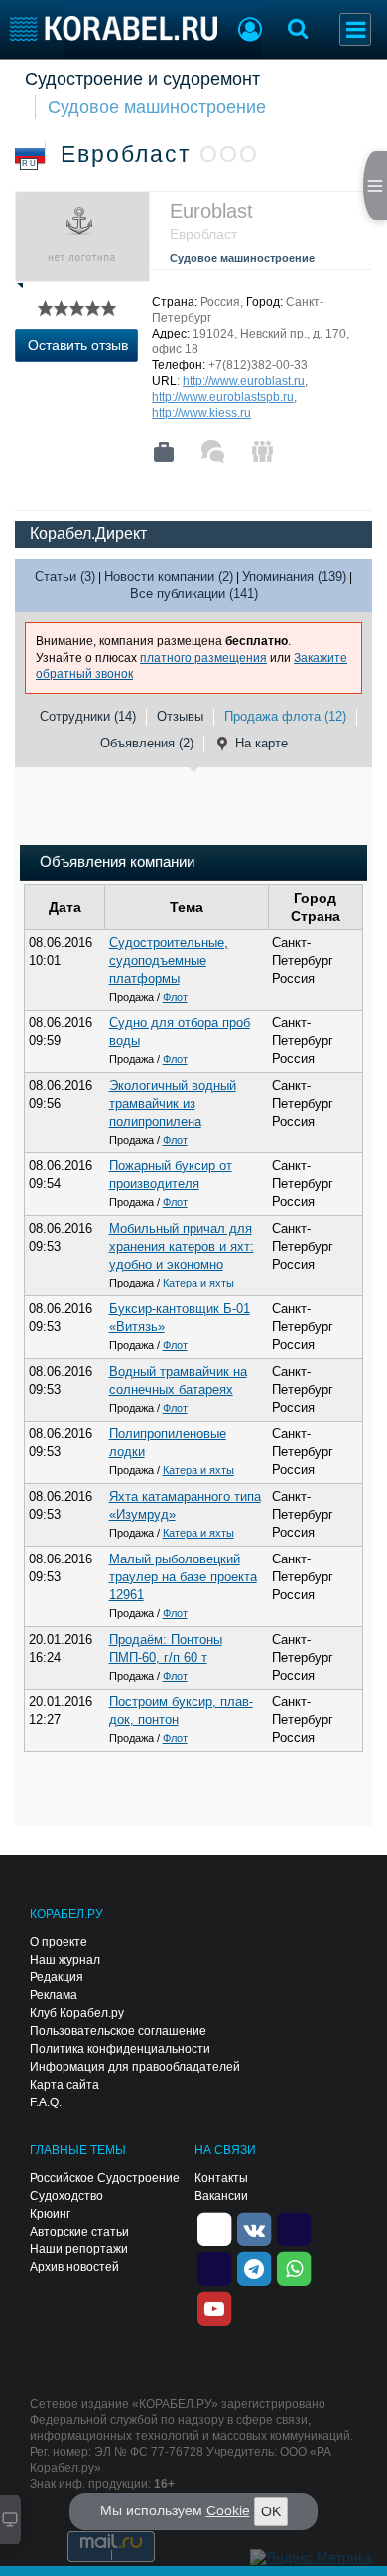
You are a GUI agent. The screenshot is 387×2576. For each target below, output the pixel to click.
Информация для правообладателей (135, 2067)
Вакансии (221, 2196)
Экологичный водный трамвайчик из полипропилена (173, 1103)
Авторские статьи (79, 2232)
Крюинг (50, 2214)
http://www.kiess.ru (201, 413)
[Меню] (355, 29)
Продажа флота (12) (285, 716)
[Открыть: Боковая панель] (375, 186)
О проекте (59, 1942)
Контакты (221, 2178)
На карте (261, 743)
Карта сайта (64, 2085)
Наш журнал (65, 1960)
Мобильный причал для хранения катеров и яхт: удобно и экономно (182, 1246)
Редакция (57, 1977)
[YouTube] (214, 2307)
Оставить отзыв (78, 345)
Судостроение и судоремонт (142, 79)
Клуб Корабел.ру (77, 2013)
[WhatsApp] (294, 2267)
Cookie (228, 2510)
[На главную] (114, 28)
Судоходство (66, 2196)
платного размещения (203, 658)
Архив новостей (74, 2267)
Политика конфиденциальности (120, 2049)
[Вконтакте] (254, 2228)
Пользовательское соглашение (118, 2031)
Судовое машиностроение (157, 107)
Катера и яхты (198, 1283)
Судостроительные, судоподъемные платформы (169, 960)
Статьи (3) (65, 576)
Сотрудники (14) (88, 716)
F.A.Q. (46, 2102)
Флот (175, 997)
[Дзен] (214, 2228)
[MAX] (214, 2267)
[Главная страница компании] (164, 452)
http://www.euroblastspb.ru (223, 397)
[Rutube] (294, 2228)
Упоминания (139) (294, 576)
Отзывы (180, 716)
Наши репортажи (79, 2249)
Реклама (54, 1995)
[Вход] (250, 32)
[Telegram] (254, 2267)
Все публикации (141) (194, 593)
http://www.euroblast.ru (244, 381)
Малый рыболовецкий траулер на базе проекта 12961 (183, 1577)
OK (271, 2511)
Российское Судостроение (105, 2178)
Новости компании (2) (169, 576)
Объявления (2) (147, 743)
